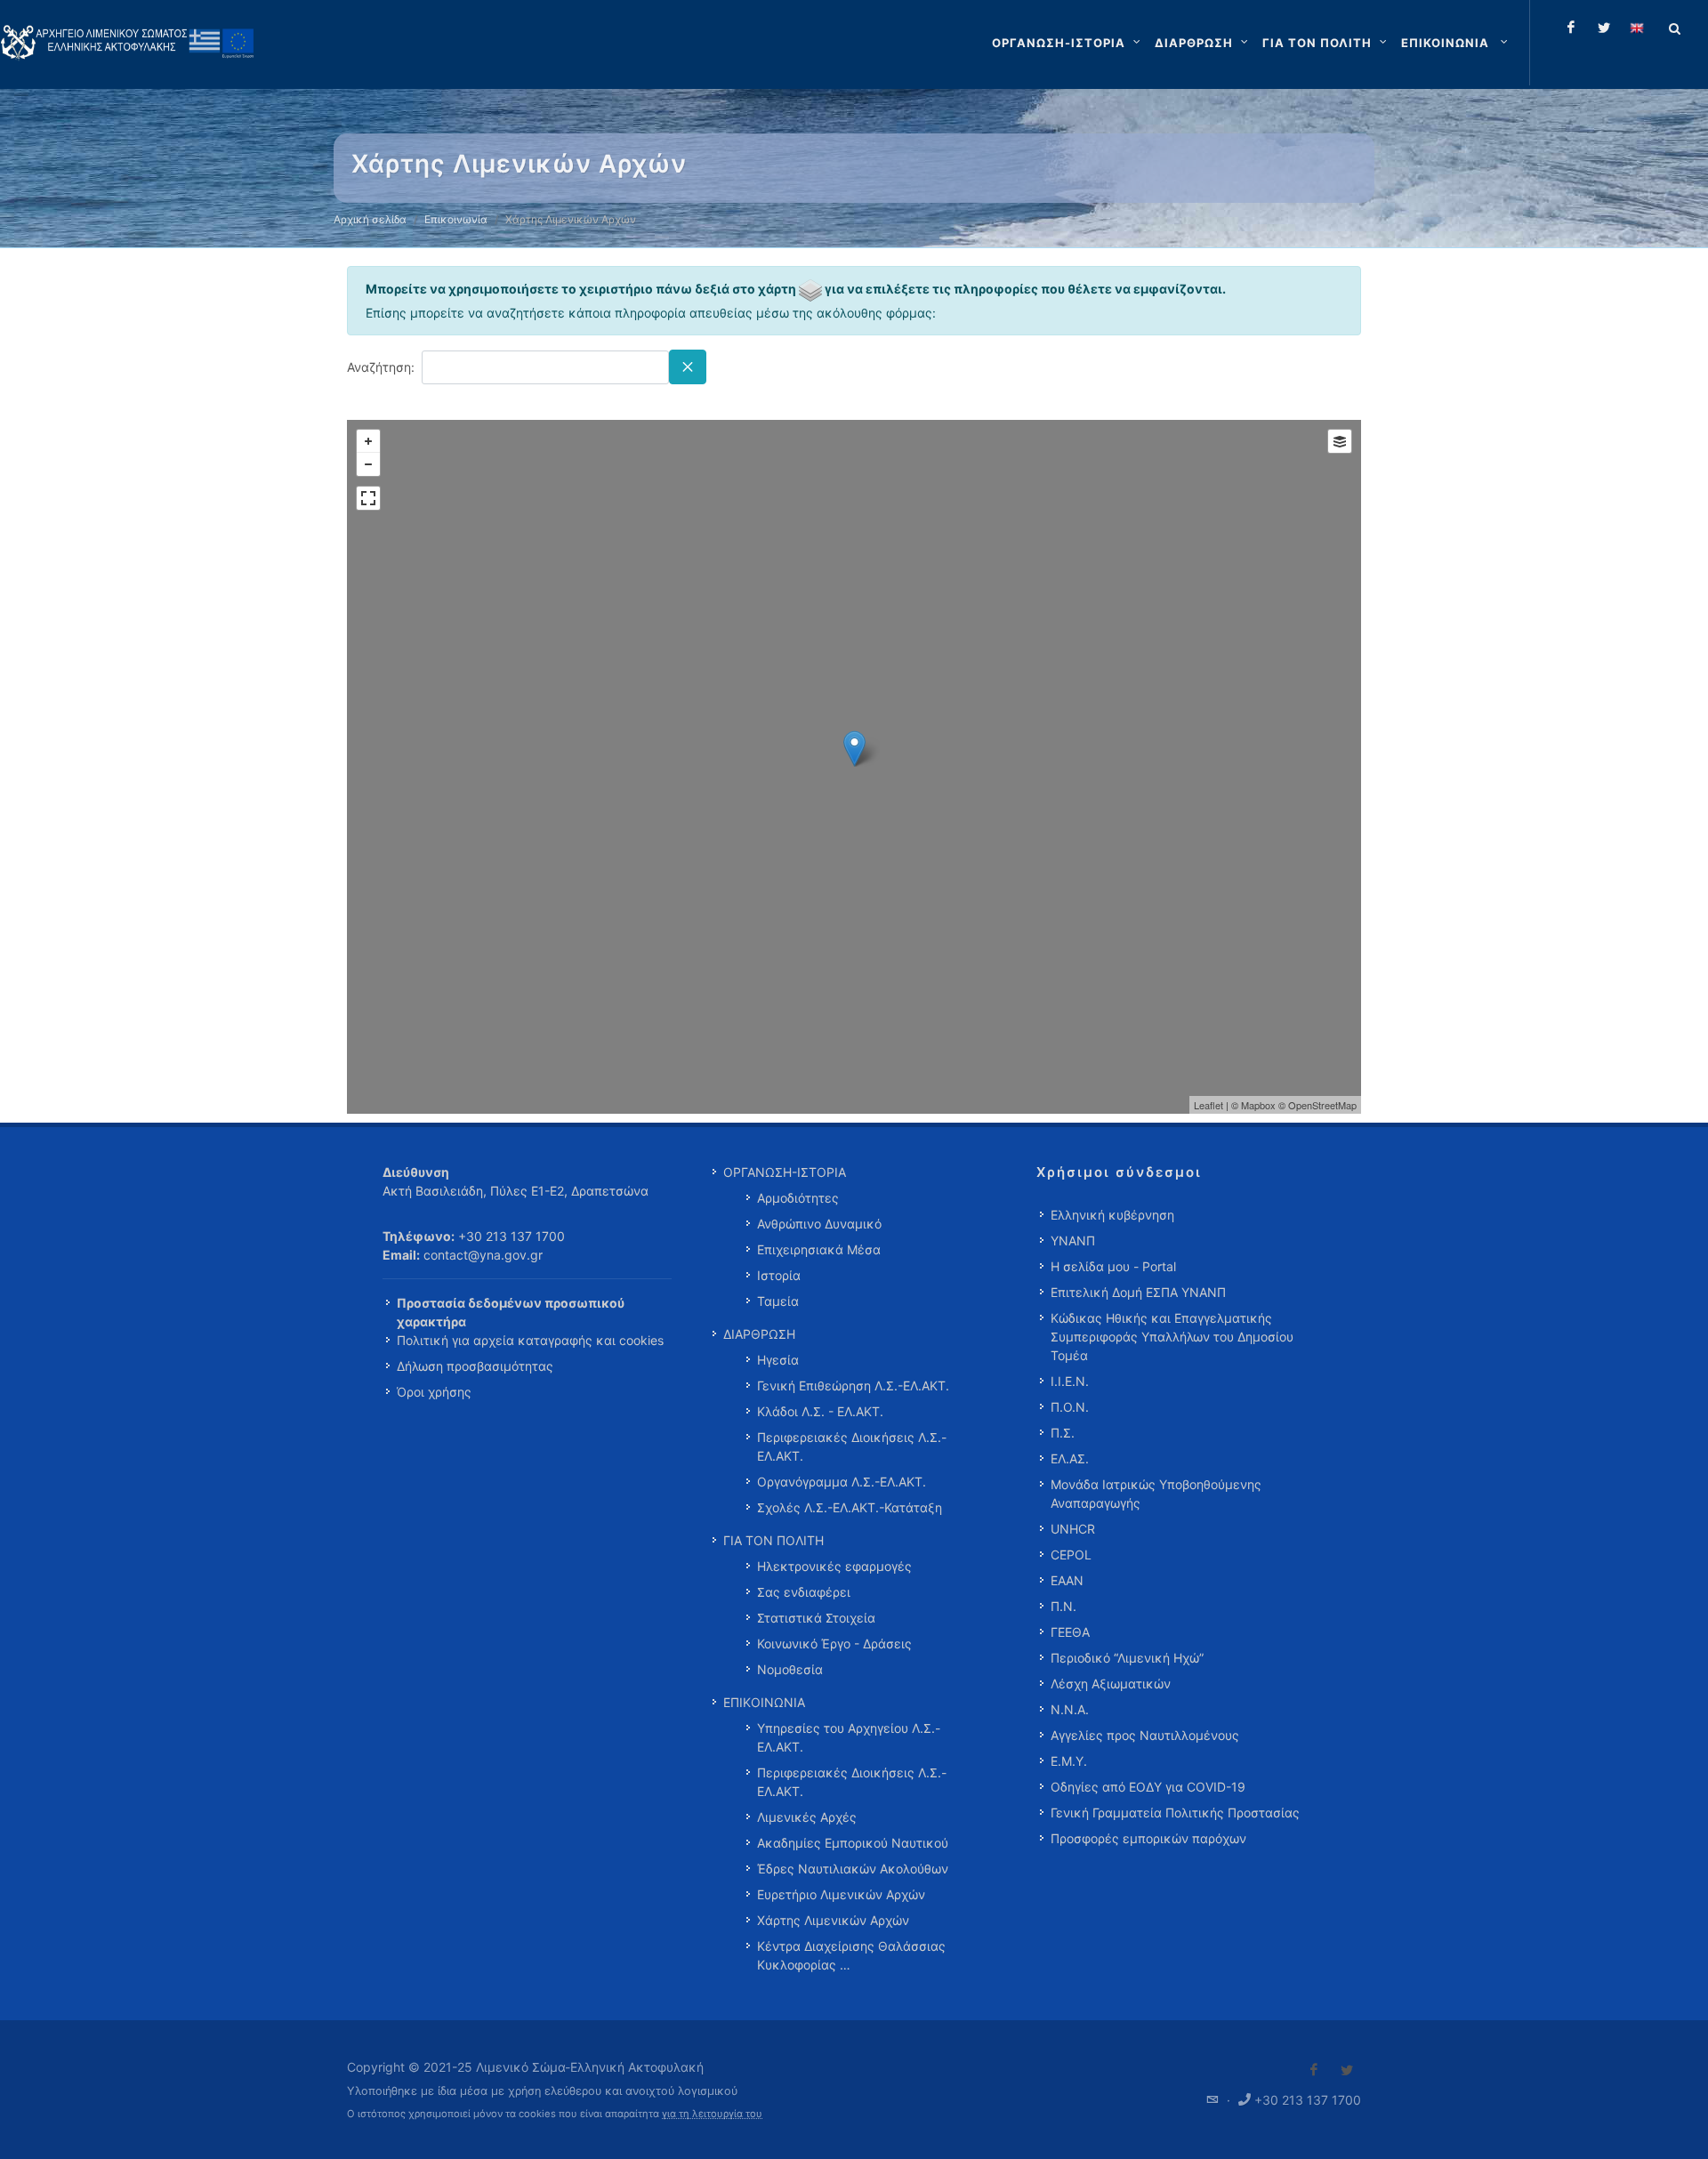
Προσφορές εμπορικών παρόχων (1148, 1838)
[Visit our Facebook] (1314, 2070)
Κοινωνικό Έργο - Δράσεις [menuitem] (834, 1643)
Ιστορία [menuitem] (779, 1275)
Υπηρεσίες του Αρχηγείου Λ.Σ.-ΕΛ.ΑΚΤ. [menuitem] (849, 1737)
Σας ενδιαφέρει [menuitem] (804, 1592)
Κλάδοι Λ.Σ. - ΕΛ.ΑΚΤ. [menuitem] (820, 1411)
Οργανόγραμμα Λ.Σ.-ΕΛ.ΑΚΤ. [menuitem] (842, 1482)
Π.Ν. (1063, 1606)
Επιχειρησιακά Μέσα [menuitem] (819, 1249)
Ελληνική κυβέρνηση (1112, 1215)
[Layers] (1340, 441)
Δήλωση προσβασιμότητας (475, 1366)
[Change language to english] (1637, 28)
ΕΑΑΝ (1067, 1580)
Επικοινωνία (456, 219)
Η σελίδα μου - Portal (1113, 1266)
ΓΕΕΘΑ (1070, 1632)
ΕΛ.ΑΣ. (1070, 1458)
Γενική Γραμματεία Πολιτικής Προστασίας (1175, 1813)
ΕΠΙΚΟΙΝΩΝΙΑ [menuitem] (764, 1702)
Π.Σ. (1063, 1433)
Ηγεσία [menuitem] (778, 1360)
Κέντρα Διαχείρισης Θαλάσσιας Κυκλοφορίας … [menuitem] (851, 1955)
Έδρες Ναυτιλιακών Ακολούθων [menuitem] (853, 1869)
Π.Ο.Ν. (1070, 1407)
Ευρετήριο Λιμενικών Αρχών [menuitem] (841, 1894)
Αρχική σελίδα (370, 219)
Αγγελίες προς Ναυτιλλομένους (1145, 1735)
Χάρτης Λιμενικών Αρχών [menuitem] (833, 1920)
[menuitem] (1456, 43)
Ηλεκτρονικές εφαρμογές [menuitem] (834, 1566)
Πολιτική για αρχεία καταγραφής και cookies (530, 1340)
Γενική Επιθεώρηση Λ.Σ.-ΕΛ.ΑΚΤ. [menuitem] (853, 1386)
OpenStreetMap (1322, 1105)
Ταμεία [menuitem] (778, 1301)
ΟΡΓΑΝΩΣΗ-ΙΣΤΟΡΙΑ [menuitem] (785, 1172)
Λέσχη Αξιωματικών (1111, 1684)
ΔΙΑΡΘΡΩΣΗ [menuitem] (759, 1334)
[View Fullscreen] (368, 498)
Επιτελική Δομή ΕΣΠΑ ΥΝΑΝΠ (1138, 1292)
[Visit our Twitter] (1347, 2070)
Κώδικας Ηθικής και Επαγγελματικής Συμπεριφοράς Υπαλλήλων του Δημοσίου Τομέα (1172, 1337)
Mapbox (1258, 1105)
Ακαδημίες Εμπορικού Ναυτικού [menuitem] (853, 1843)
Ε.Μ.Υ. (1069, 1761)
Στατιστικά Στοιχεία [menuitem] (816, 1618)
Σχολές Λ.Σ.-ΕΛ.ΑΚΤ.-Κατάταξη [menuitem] (850, 1507)
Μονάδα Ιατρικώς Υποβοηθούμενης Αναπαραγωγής (1156, 1494)
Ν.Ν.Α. (1070, 1709)
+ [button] (368, 441)
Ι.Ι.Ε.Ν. (1070, 1381)
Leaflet (1208, 1105)
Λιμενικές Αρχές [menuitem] (807, 1817)
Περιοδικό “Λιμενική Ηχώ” (1127, 1658)
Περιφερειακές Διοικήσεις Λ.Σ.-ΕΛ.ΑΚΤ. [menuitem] (852, 1446)
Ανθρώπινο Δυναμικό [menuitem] (819, 1224)
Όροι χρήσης (434, 1392)
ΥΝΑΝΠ (1073, 1241)
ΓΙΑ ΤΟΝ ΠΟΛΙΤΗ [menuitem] (773, 1540)
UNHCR (1073, 1529)
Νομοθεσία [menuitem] (790, 1669)
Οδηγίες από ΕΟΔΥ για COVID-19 (1148, 1787)
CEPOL (1071, 1555)
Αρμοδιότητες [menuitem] (798, 1198)
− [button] (368, 464)
